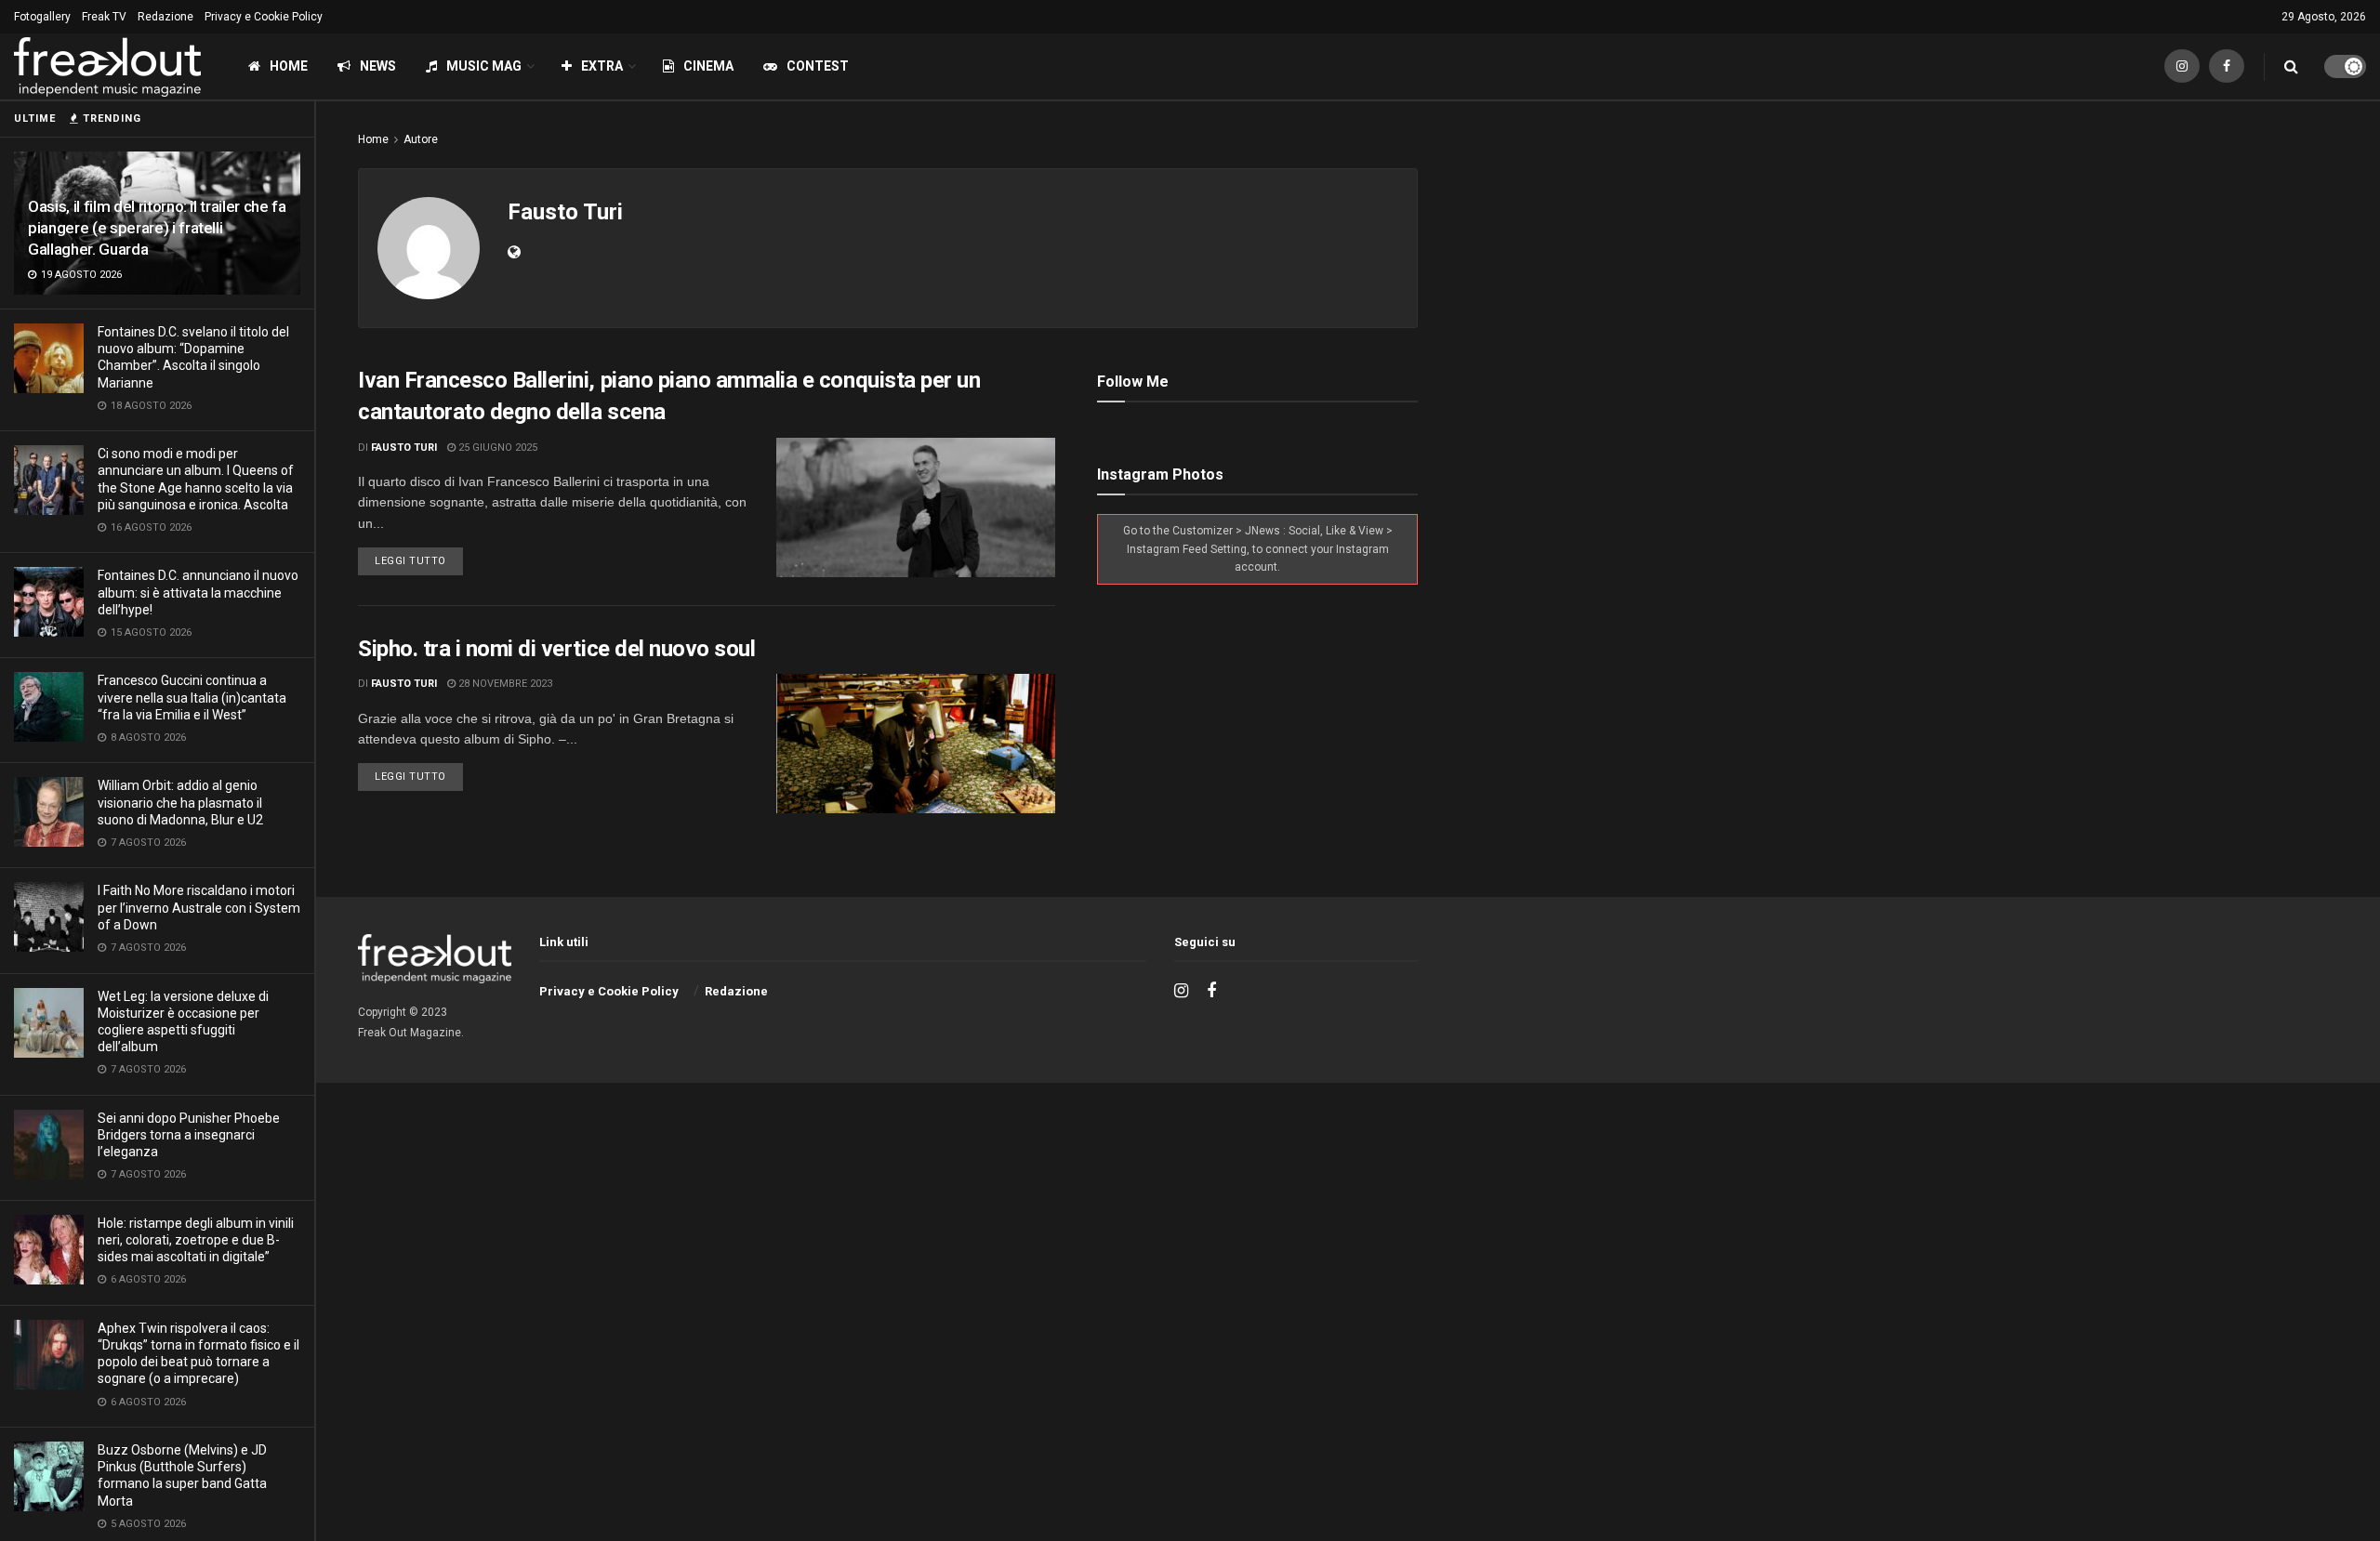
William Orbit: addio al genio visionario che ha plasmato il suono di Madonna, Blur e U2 (180, 802)
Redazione (165, 17)
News (378, 66)
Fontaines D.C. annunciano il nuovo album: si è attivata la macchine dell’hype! (198, 592)
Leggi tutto (410, 561)
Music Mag (484, 66)
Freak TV (104, 17)
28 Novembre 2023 (504, 684)
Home (289, 66)
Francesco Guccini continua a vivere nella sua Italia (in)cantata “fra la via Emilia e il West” (192, 697)
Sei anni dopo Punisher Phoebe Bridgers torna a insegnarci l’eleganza (189, 1135)
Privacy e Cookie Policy (264, 17)
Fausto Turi (404, 448)
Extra (602, 66)
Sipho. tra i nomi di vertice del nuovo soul (556, 649)
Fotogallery (42, 17)
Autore (421, 139)
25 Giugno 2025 (496, 448)
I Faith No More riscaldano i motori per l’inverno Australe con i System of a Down (199, 907)
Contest (818, 66)
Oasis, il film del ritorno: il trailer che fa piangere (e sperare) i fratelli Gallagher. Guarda (157, 228)
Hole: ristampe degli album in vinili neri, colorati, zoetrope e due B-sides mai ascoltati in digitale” (196, 1240)
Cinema (708, 66)
